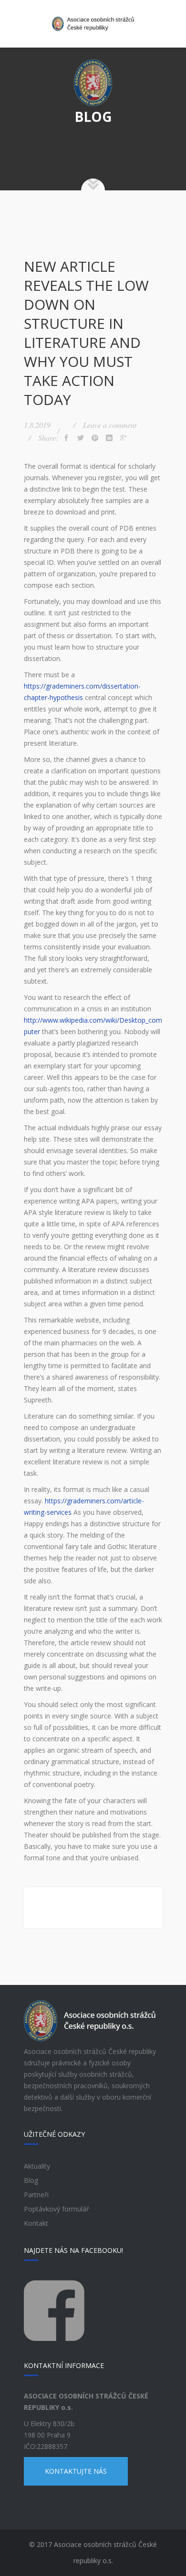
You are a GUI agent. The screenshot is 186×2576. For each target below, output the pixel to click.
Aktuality (37, 2166)
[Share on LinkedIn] (109, 438)
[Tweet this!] (81, 438)
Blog (31, 2180)
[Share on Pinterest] (95, 438)
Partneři (36, 2195)
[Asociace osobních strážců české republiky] (93, 24)
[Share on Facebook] (66, 438)
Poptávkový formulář (57, 2209)
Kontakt (36, 2223)
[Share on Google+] (124, 438)
